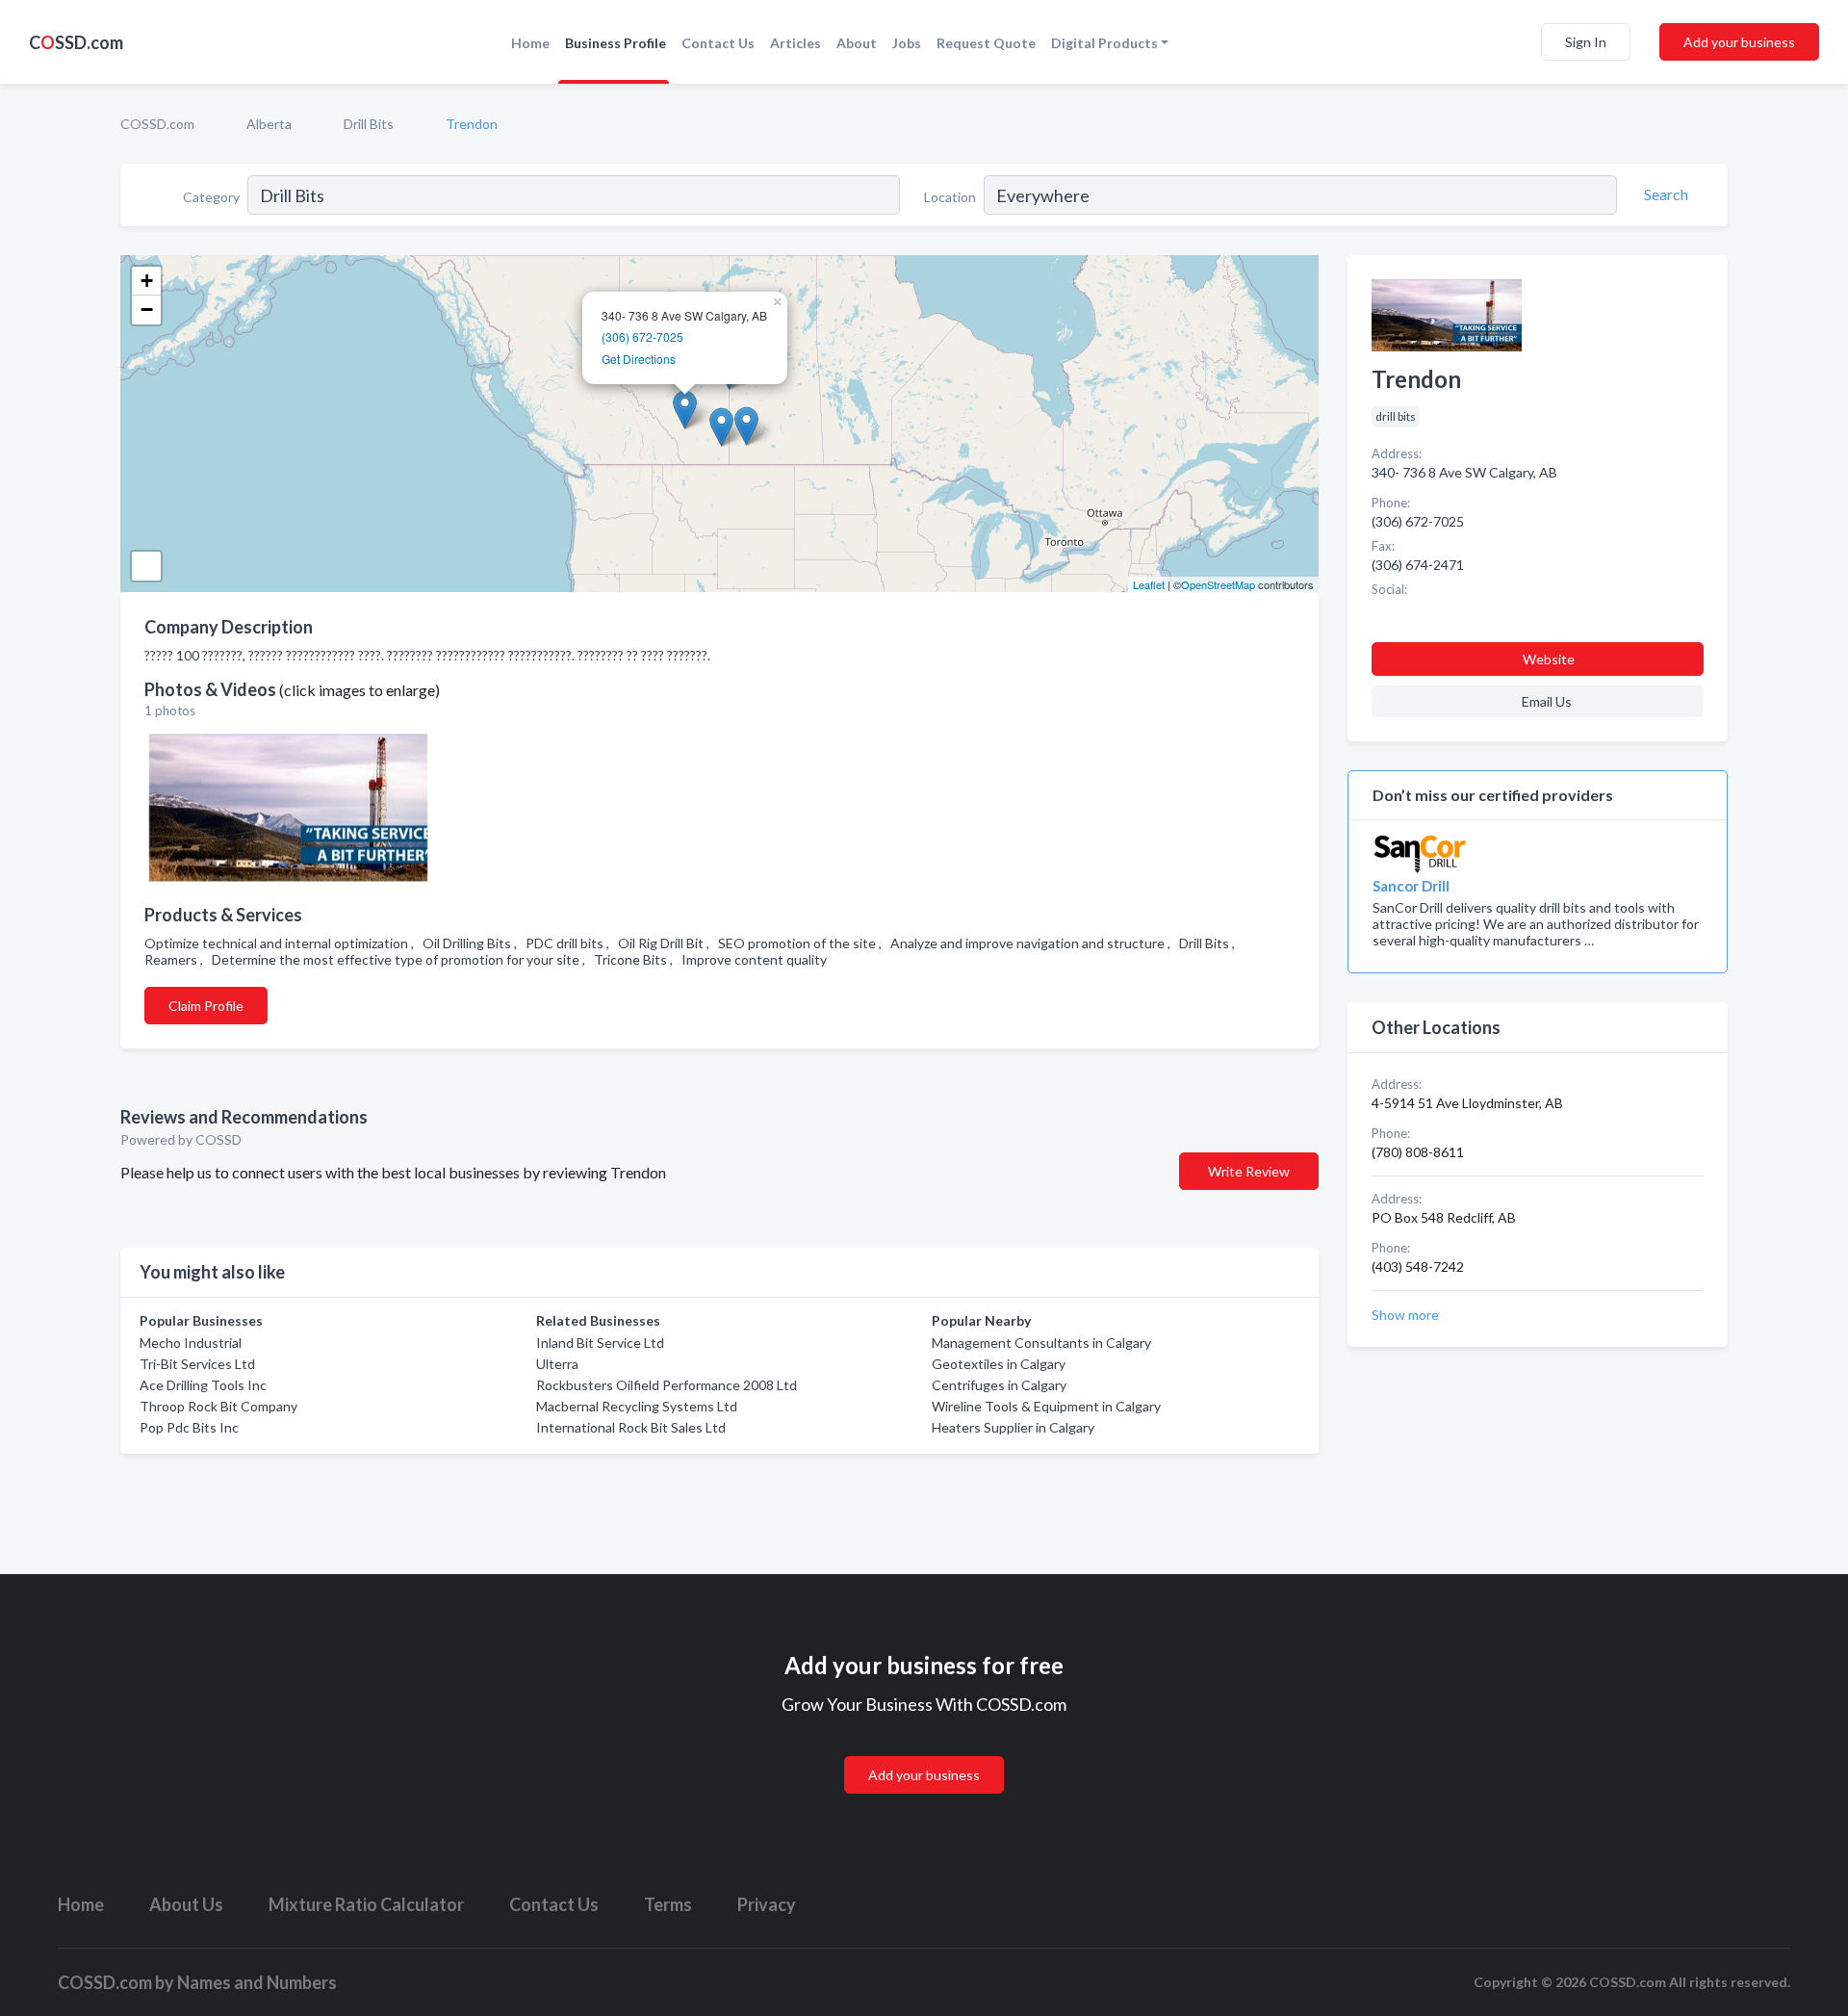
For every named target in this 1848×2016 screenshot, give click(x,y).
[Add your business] (924, 1752)
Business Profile (616, 43)
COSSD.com (157, 124)
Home (530, 43)
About (857, 43)
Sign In (1586, 42)
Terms (668, 1904)
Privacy (767, 1904)
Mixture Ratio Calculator (366, 1904)
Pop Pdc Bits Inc (189, 1427)
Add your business (1739, 42)
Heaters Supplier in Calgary (1013, 1427)
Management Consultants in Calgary (1041, 1343)
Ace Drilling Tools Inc (203, 1385)
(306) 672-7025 (642, 336)
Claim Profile (206, 1006)
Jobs (907, 43)
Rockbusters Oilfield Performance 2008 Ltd (667, 1385)
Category (211, 197)
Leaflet (1149, 584)
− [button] (147, 310)
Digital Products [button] (1104, 43)
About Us (186, 1904)
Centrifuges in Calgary (999, 1385)
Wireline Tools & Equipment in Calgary (1046, 1406)
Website (1549, 659)
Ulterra (557, 1364)
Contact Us (718, 43)
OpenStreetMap (1218, 584)
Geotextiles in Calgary (999, 1364)
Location (950, 197)
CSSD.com (76, 42)
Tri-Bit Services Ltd (197, 1364)
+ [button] (147, 281)
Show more (1405, 1315)
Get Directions (639, 359)
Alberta (269, 124)
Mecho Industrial (191, 1343)
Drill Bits (369, 124)
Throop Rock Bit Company (218, 1406)
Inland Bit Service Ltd (600, 1343)
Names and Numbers (257, 1982)
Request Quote (986, 43)
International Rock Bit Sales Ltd (631, 1427)
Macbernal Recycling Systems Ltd (637, 1406)
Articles (796, 43)
